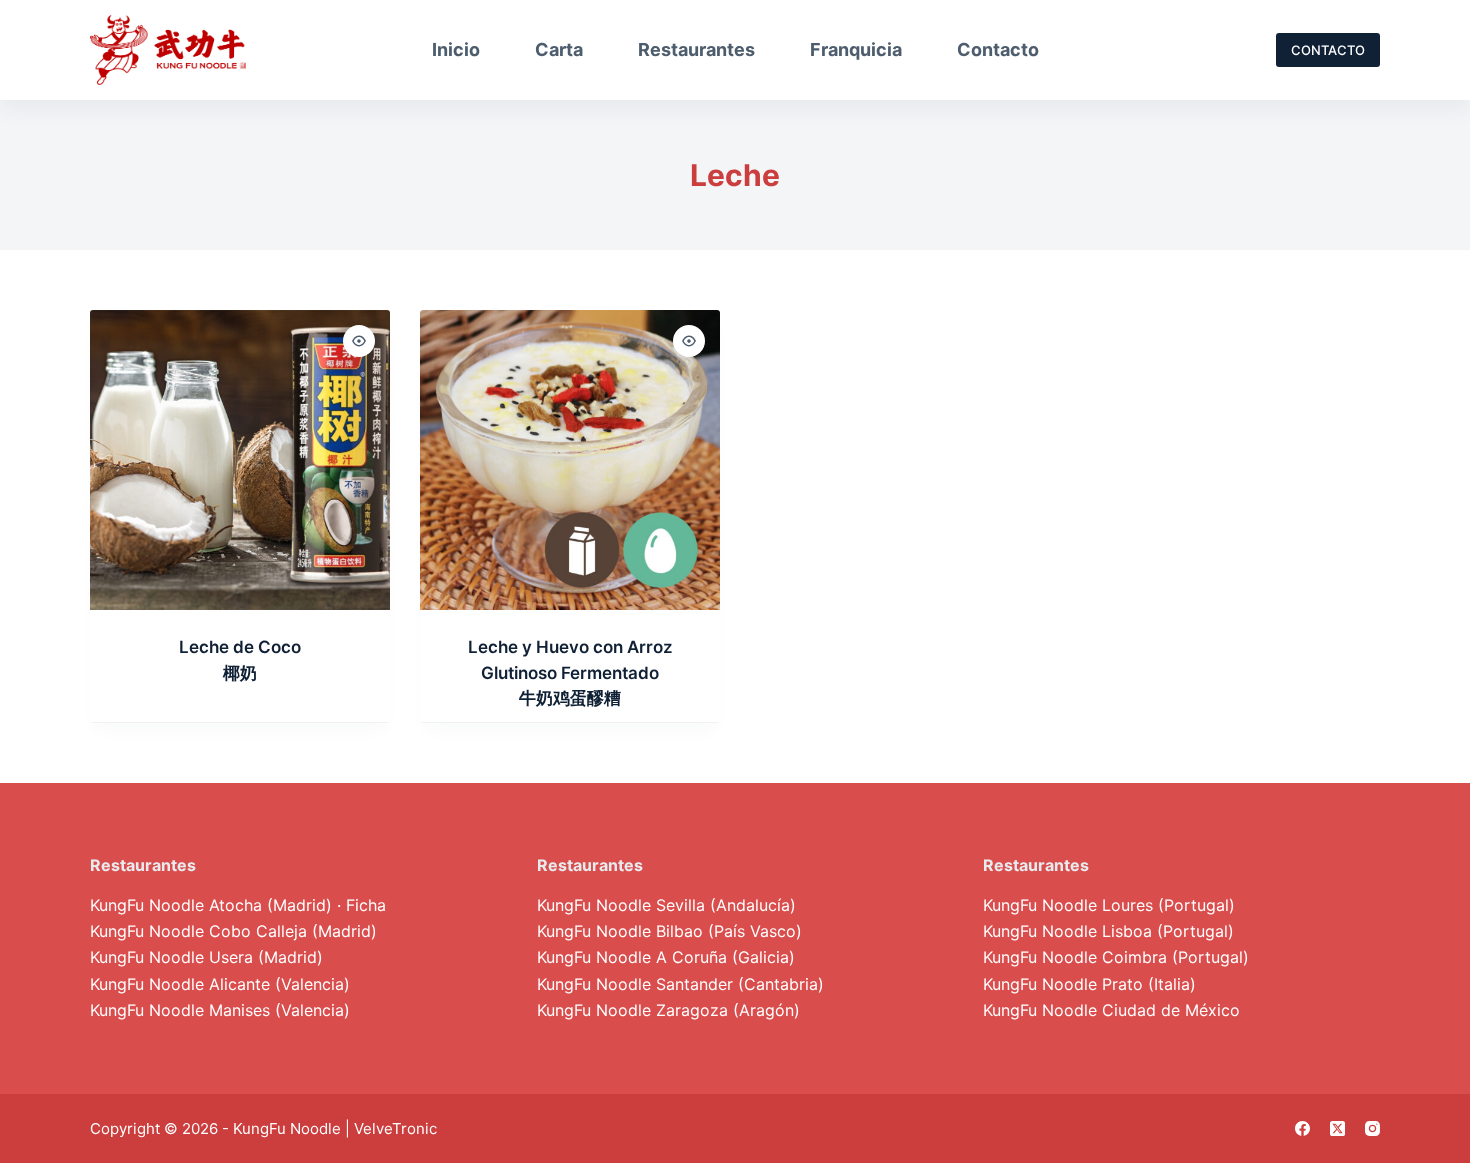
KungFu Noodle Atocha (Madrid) (211, 905)
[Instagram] (1372, 1128)
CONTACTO (1328, 50)
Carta (559, 49)
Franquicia (856, 49)
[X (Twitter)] (1337, 1128)
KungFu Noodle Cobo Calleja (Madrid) (233, 931)
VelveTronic (395, 1128)
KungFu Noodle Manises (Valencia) (220, 1010)
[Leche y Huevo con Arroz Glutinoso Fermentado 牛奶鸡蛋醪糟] (570, 460)
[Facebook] (1302, 1128)
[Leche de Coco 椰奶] (240, 460)
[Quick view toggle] (359, 341)
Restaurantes (696, 49)
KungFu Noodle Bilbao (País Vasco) (669, 931)
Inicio (456, 49)
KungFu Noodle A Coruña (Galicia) (666, 957)
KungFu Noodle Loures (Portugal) (1109, 905)
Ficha (366, 905)
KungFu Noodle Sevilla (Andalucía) (666, 905)
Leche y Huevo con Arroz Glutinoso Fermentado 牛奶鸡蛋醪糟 (570, 672)
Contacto (998, 49)
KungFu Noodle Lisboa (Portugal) (1108, 931)
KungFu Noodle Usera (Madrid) (206, 957)
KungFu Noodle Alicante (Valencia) (220, 984)
